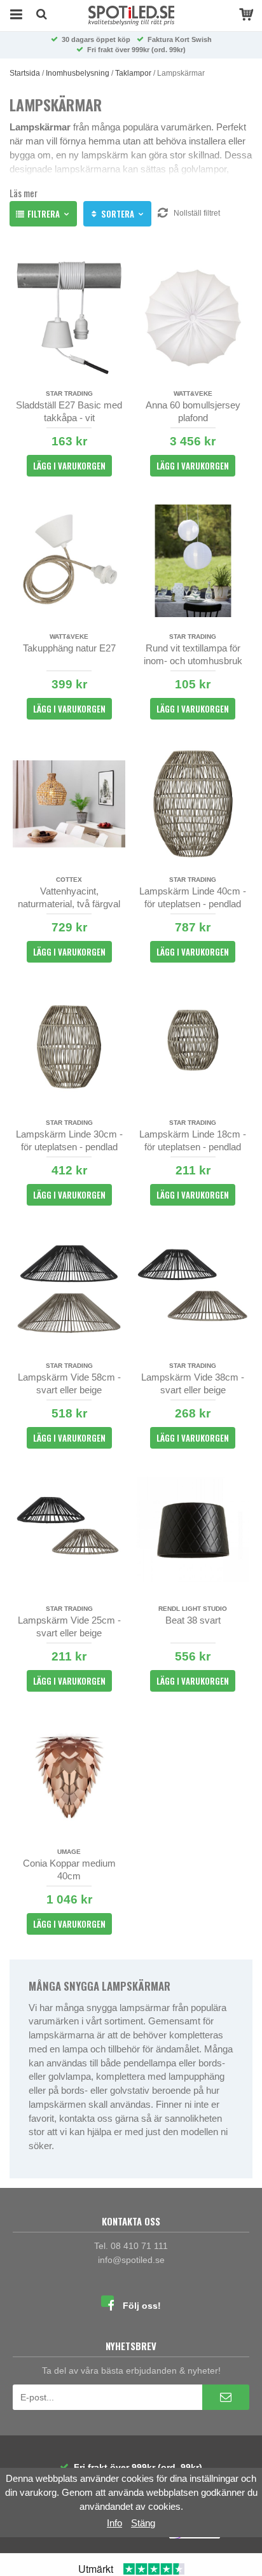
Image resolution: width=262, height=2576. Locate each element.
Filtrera (44, 214)
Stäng (143, 2523)
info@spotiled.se (131, 2260)
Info (114, 2523)
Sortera (118, 214)
